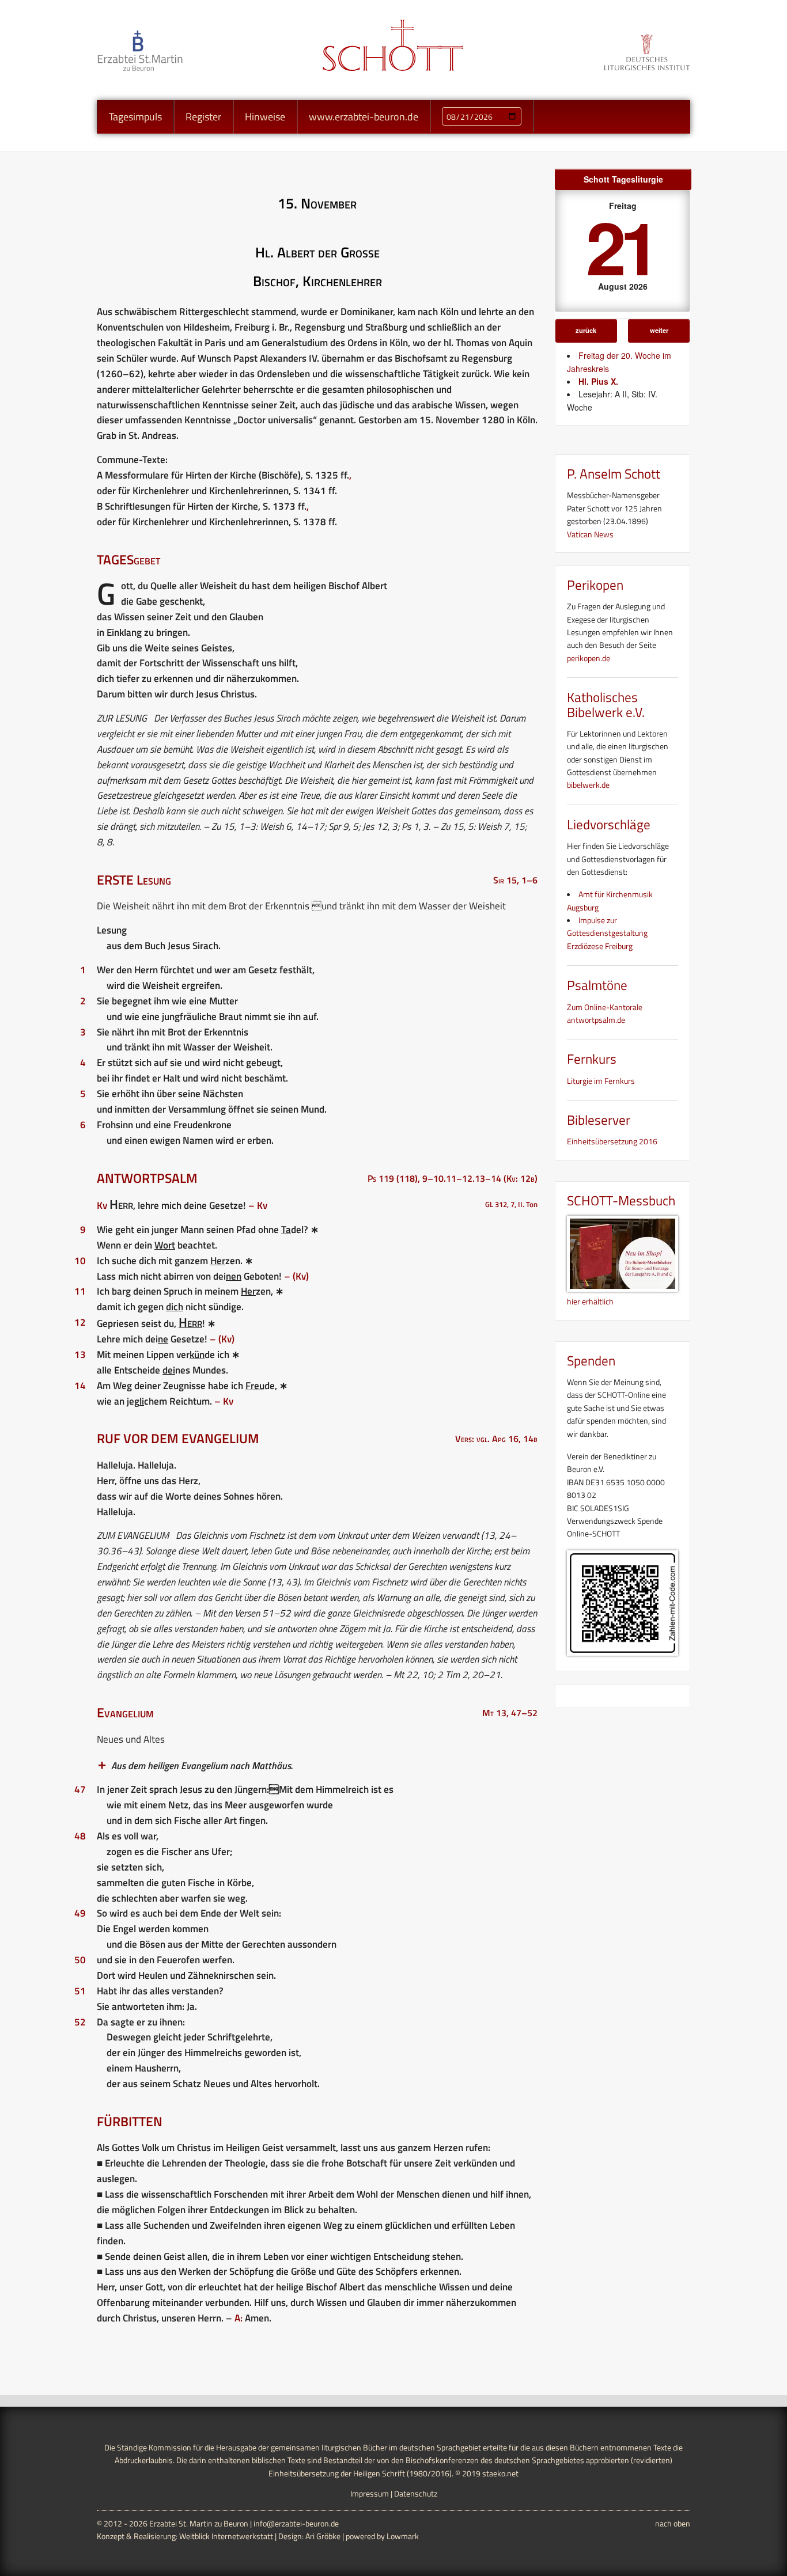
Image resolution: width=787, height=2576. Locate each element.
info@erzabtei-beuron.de (296, 2523)
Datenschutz (416, 2493)
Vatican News (590, 534)
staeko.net (500, 2473)
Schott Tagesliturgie (623, 179)
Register (203, 117)
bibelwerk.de (588, 785)
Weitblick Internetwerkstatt (226, 2536)
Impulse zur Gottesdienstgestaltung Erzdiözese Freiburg (607, 933)
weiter (659, 330)
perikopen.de (589, 658)
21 (620, 246)
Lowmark (403, 2536)
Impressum (370, 2493)
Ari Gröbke (323, 2536)
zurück (586, 330)
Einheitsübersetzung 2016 (612, 1141)
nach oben (673, 2523)
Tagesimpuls (135, 117)
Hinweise (265, 117)
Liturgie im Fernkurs (601, 1081)
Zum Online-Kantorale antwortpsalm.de (605, 1013)
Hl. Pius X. (598, 381)
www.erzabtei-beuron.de (364, 117)
